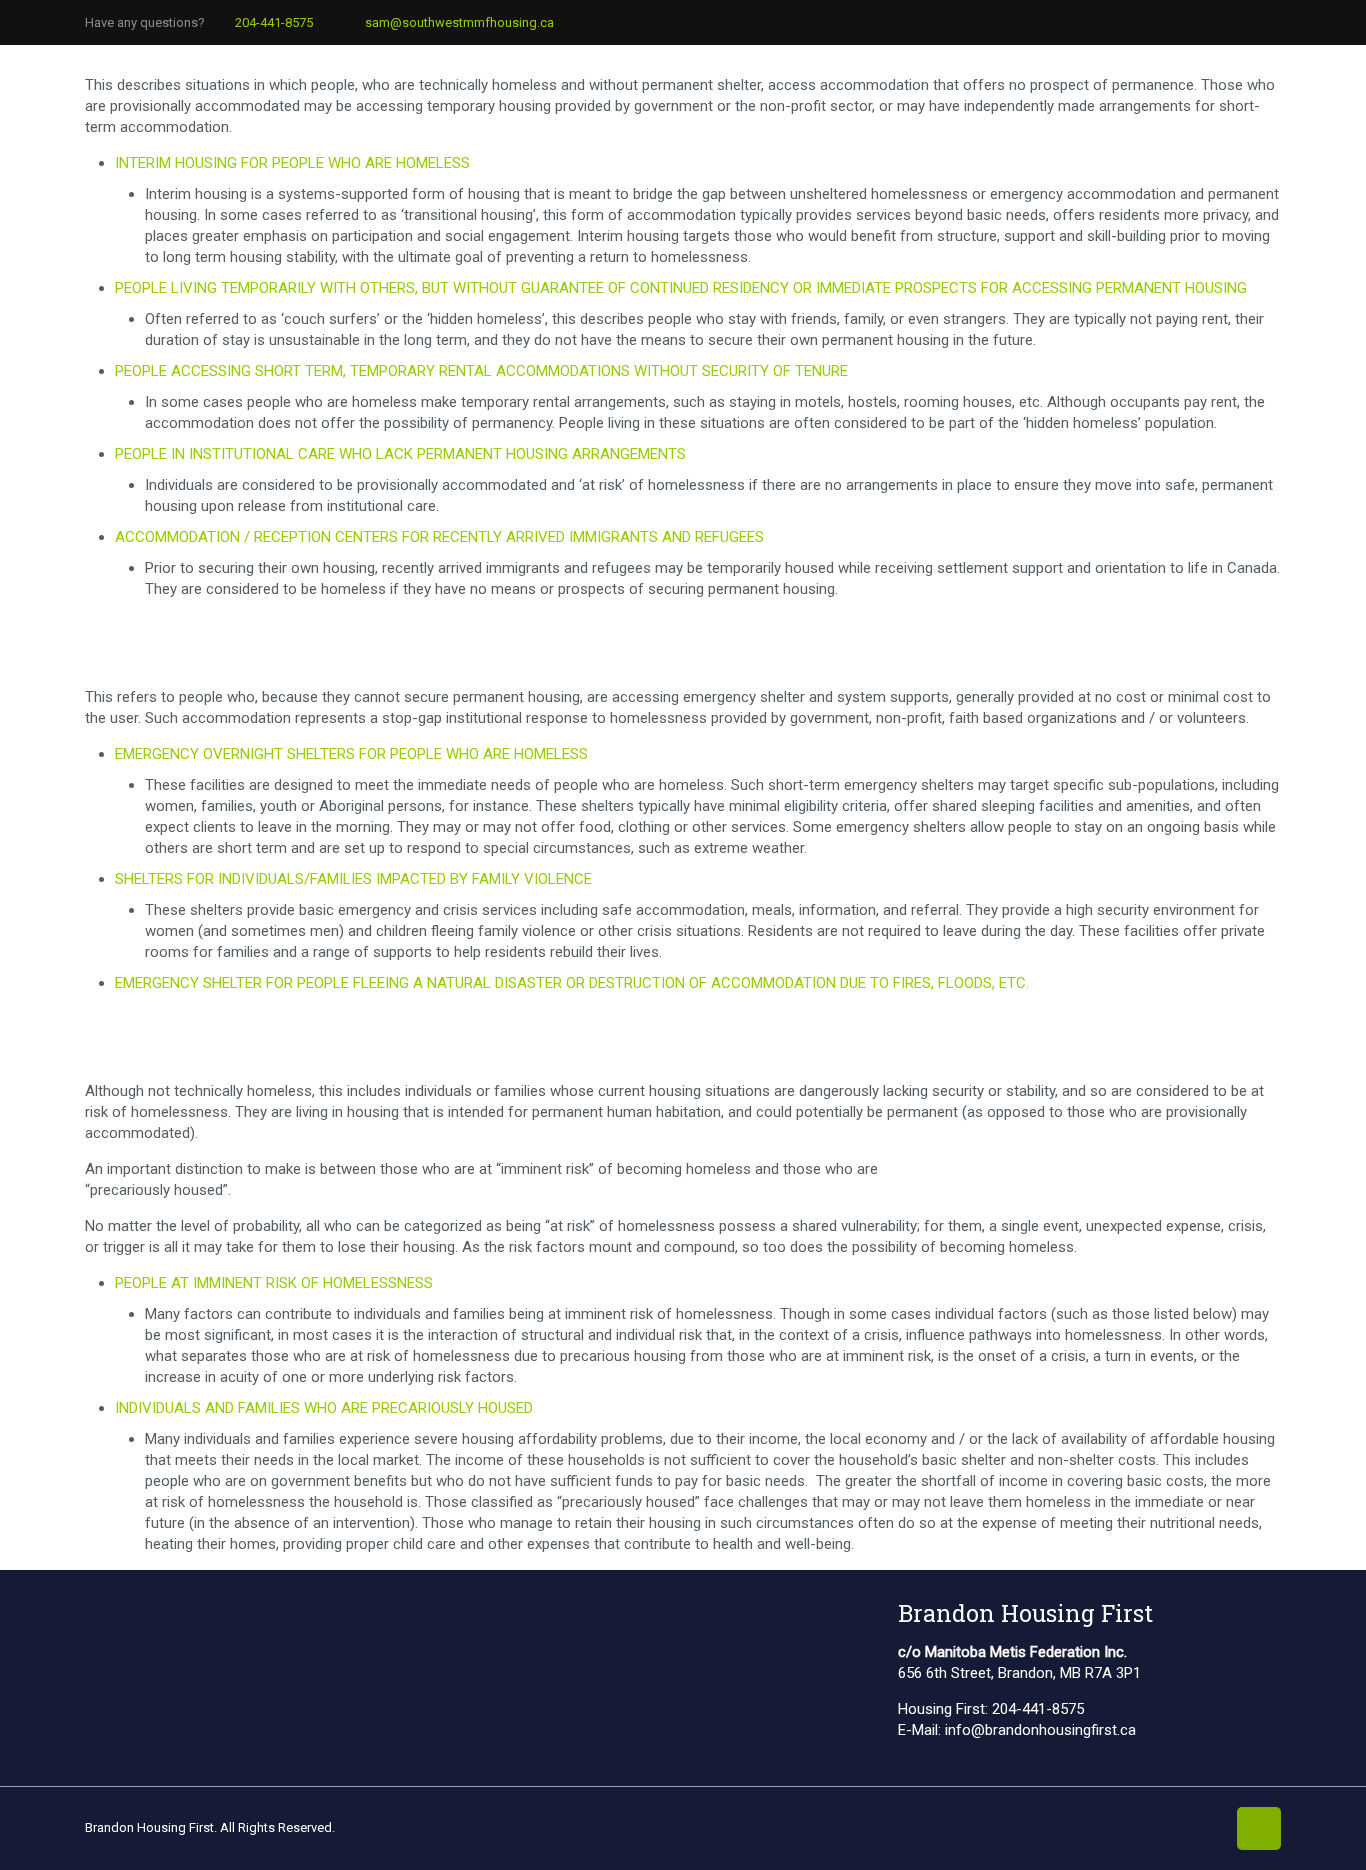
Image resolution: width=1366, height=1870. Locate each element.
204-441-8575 (274, 22)
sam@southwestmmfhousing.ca (459, 22)
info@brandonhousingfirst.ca (1040, 1730)
